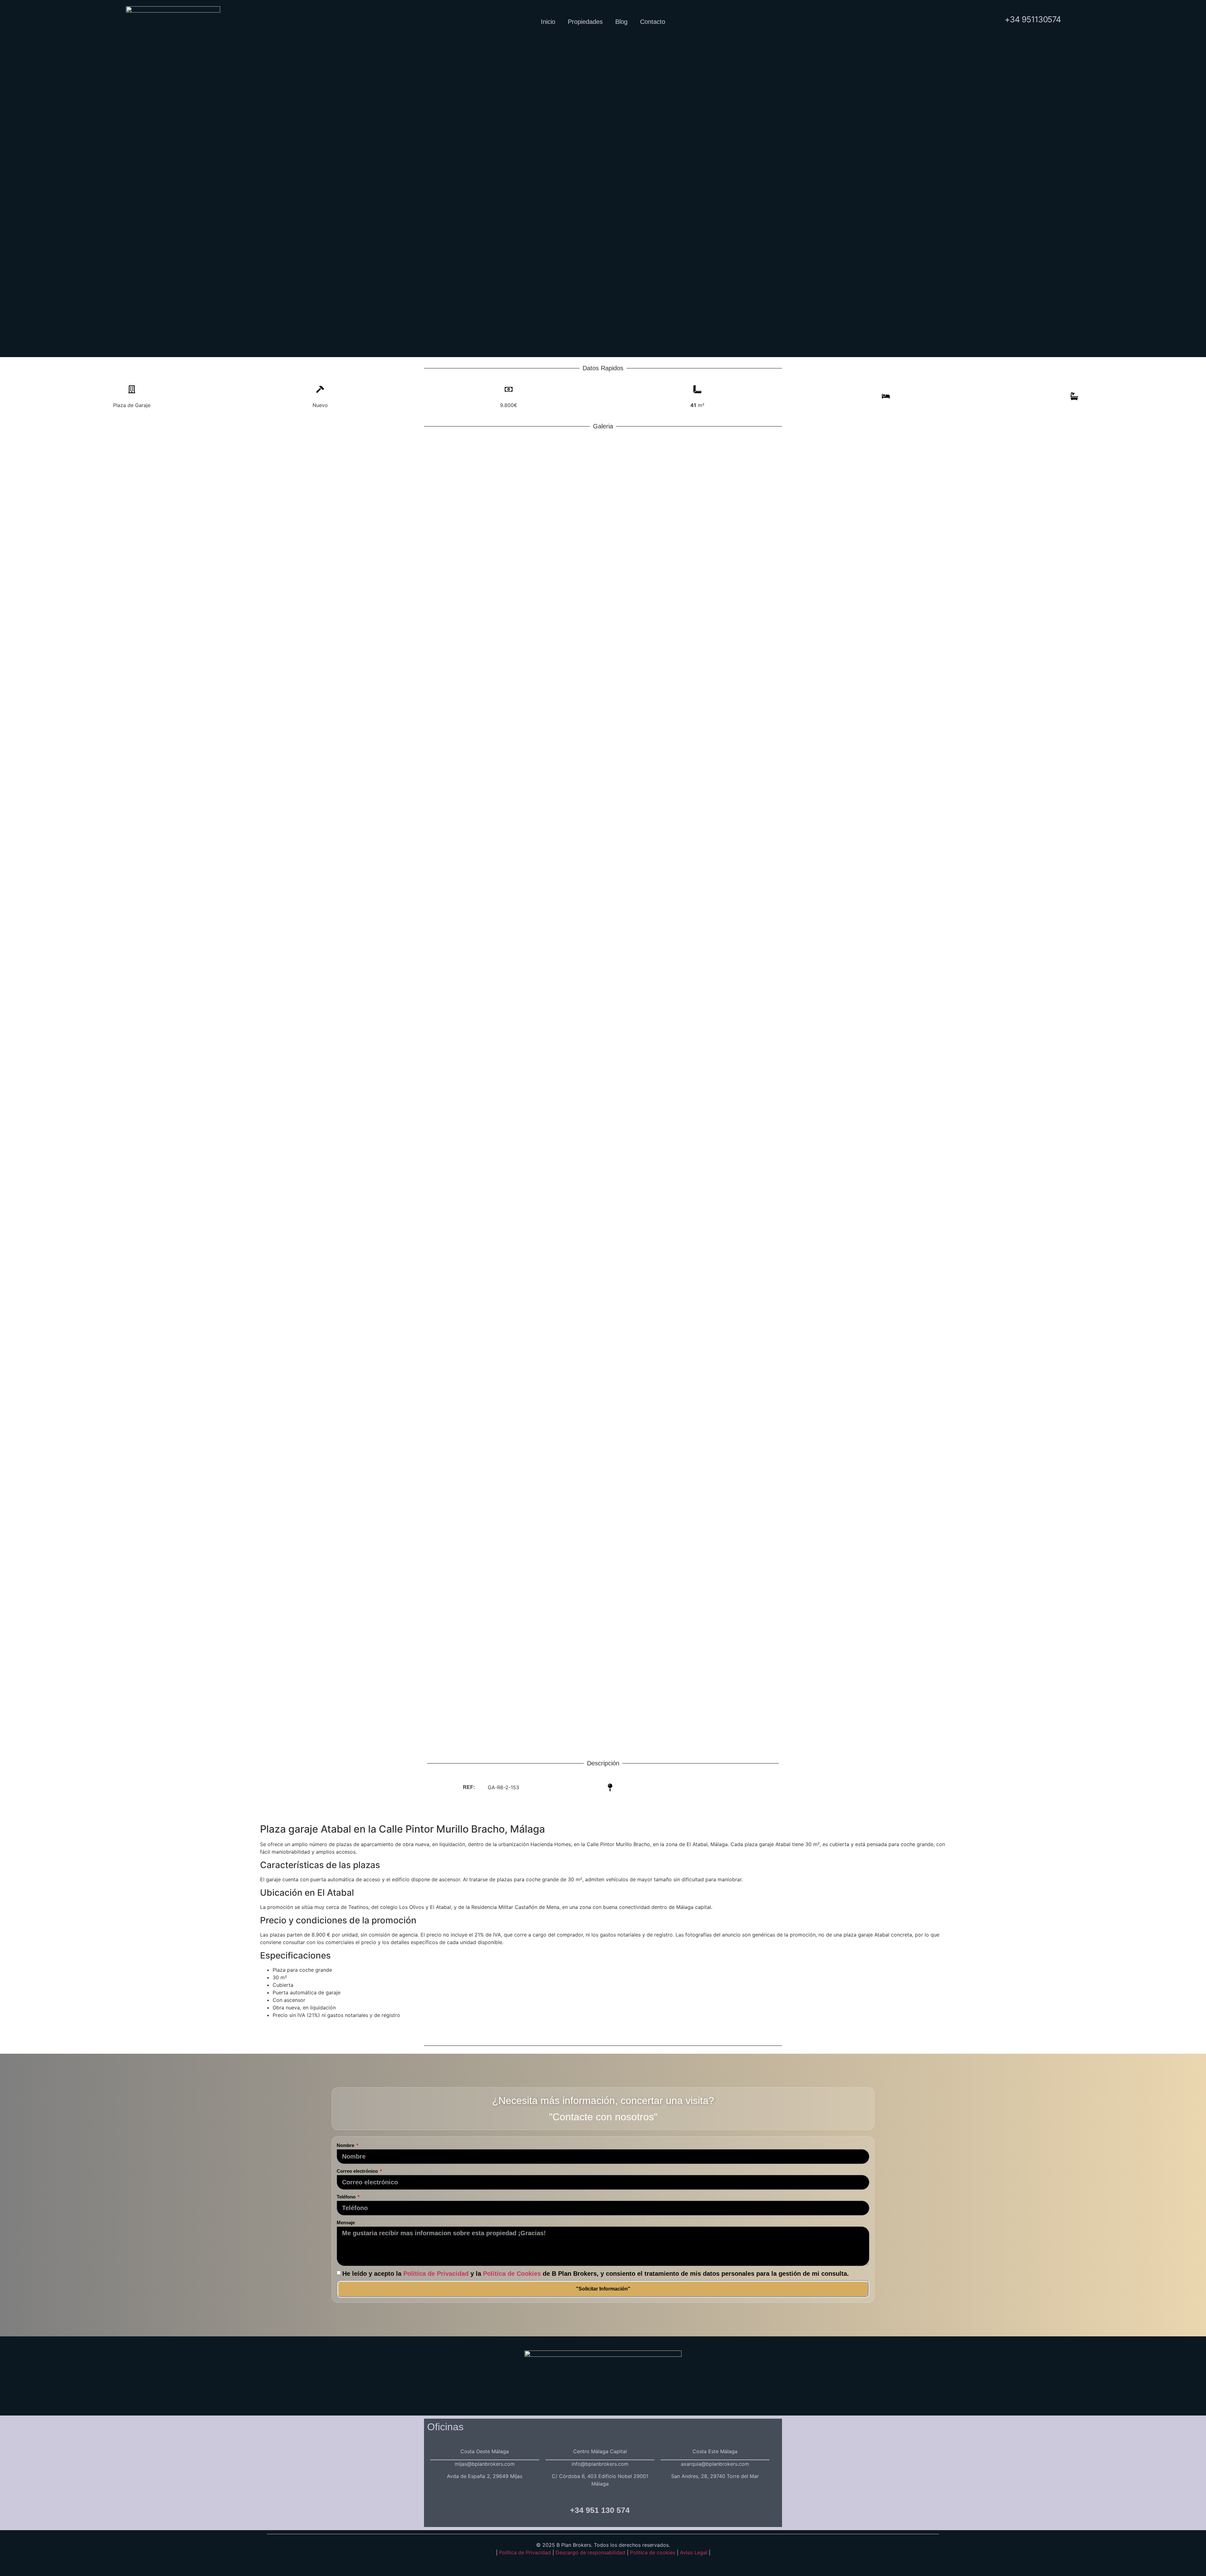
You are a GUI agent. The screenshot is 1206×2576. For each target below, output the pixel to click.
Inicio (548, 22)
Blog (621, 22)
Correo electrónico (358, 2171)
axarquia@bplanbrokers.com (715, 2464)
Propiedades (585, 22)
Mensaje (346, 2223)
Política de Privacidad (436, 2273)
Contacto (653, 22)
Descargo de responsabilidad (591, 2552)
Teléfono (347, 2197)
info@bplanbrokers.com (600, 2464)
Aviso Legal (694, 2552)
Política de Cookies (512, 2273)
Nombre (346, 2145)
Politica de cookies (653, 2552)
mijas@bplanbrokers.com (485, 2464)
